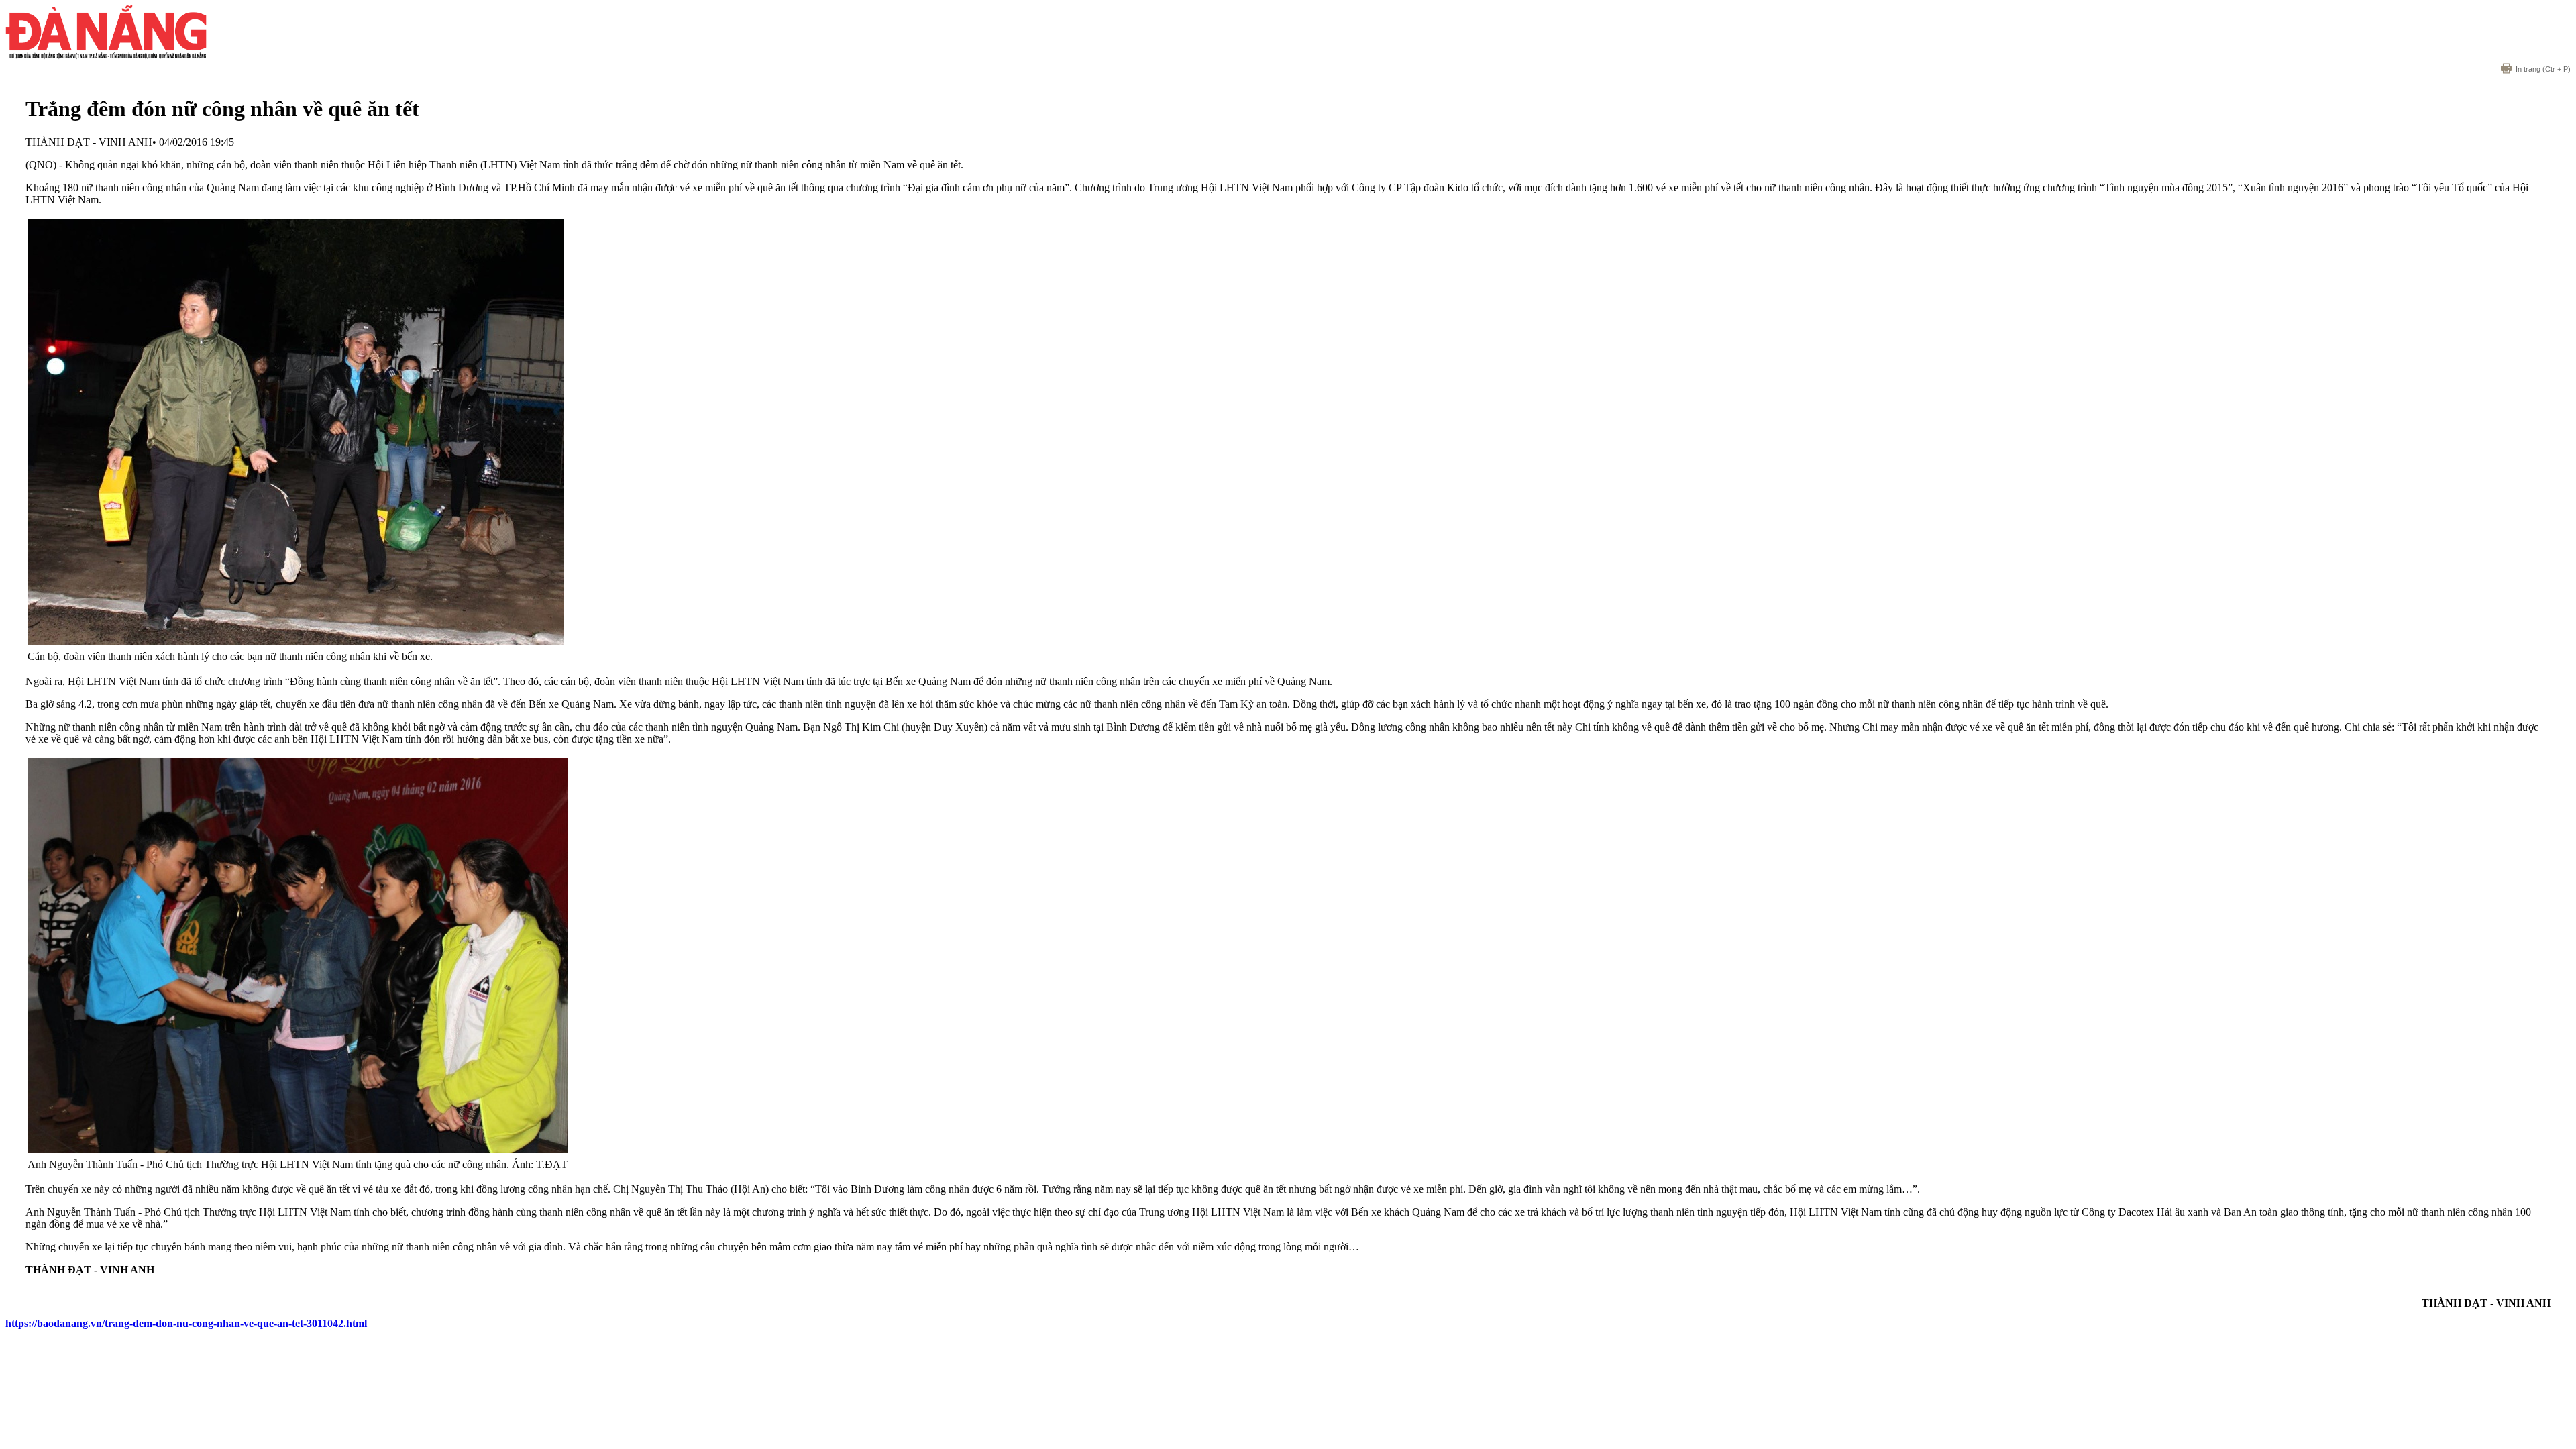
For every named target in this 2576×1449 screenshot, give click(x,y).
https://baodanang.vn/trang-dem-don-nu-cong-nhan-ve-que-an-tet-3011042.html (186, 1323)
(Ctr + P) (2543, 69)
